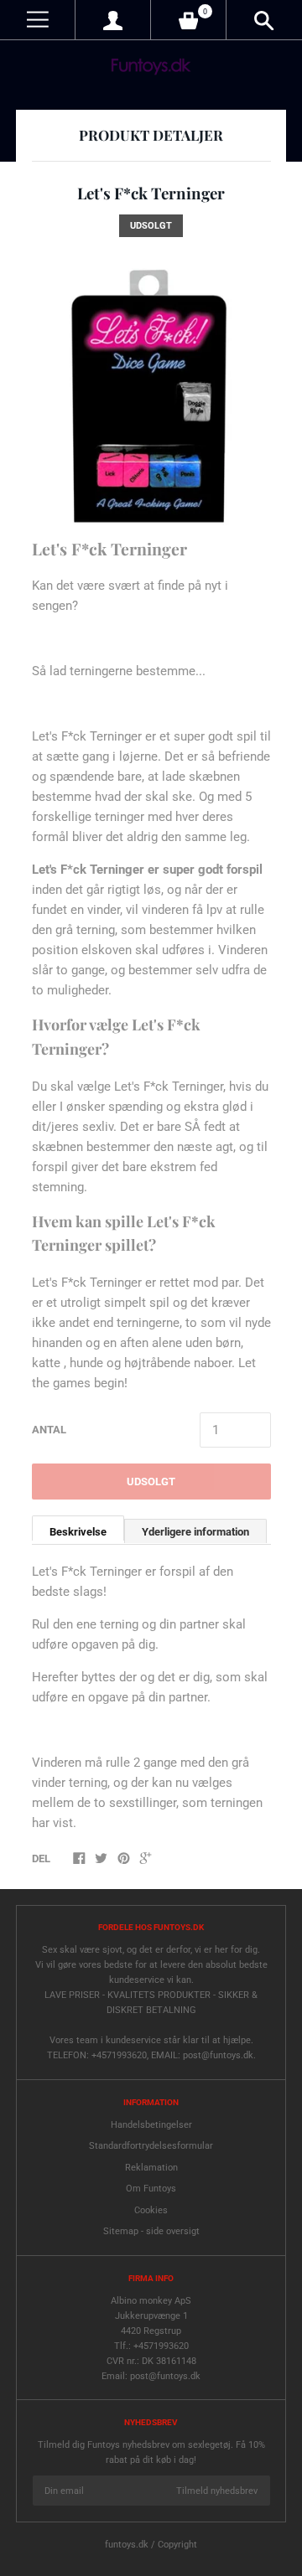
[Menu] (37, 20)
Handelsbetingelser (151, 2125)
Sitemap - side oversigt (151, 2231)
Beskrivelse (78, 1532)
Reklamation (151, 2168)
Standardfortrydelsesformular (151, 2146)
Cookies (151, 2210)
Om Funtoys (151, 2189)
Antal (49, 1430)
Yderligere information (195, 1532)
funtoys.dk (127, 2545)
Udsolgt (151, 1482)
